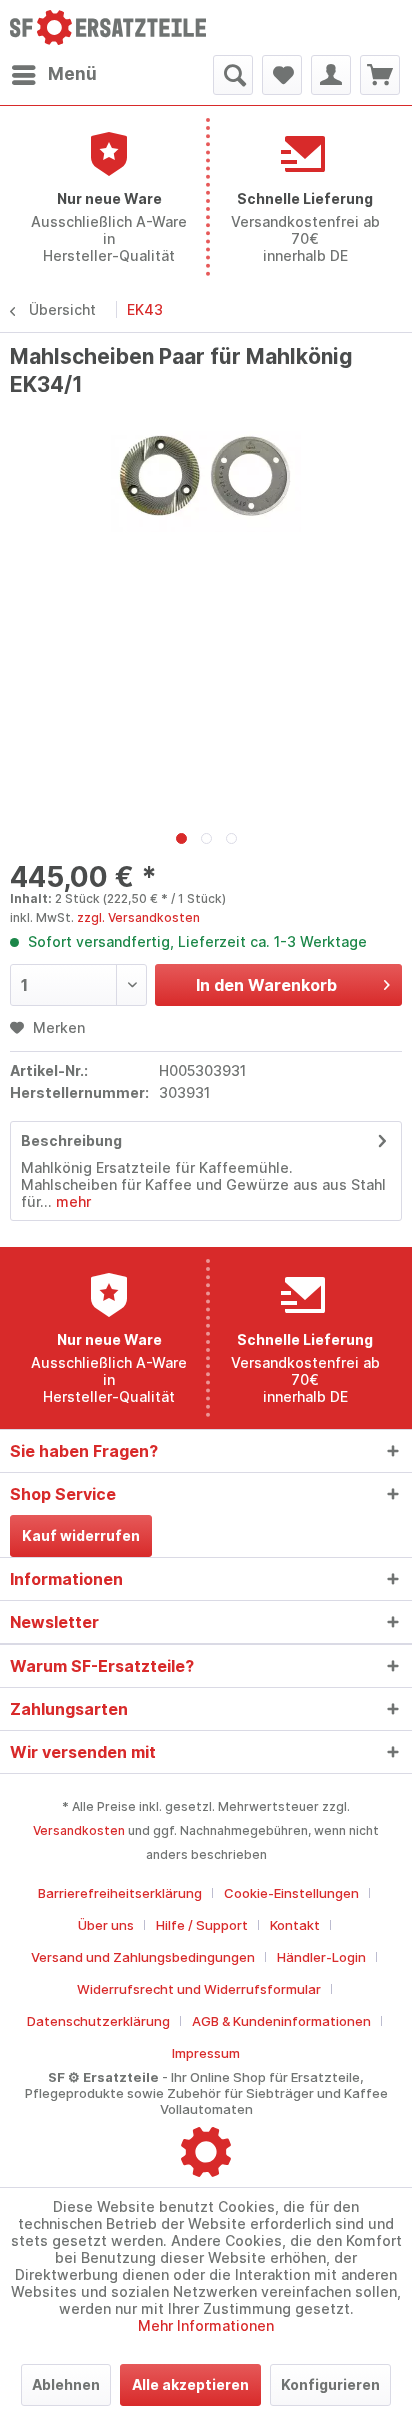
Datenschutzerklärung (98, 2021)
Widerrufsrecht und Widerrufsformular (199, 1989)
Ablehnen (66, 2384)
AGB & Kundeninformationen (281, 2021)
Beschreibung (71, 1140)
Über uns (106, 1925)
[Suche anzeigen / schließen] (233, 75)
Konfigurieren (330, 2384)
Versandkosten (79, 1830)
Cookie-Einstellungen (291, 1893)
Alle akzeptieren (190, 2384)
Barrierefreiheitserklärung (120, 1893)
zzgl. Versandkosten (138, 917)
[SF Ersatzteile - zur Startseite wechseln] (108, 27)
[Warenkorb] (380, 75)
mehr (71, 1201)
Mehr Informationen (206, 2325)
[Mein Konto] (331, 75)
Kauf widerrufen (81, 1535)
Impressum (206, 2053)
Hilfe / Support (202, 1925)
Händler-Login (321, 1957)
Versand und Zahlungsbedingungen (143, 1957)
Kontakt (295, 1925)
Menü (72, 74)
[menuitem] (53, 75)
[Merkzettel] (282, 75)
